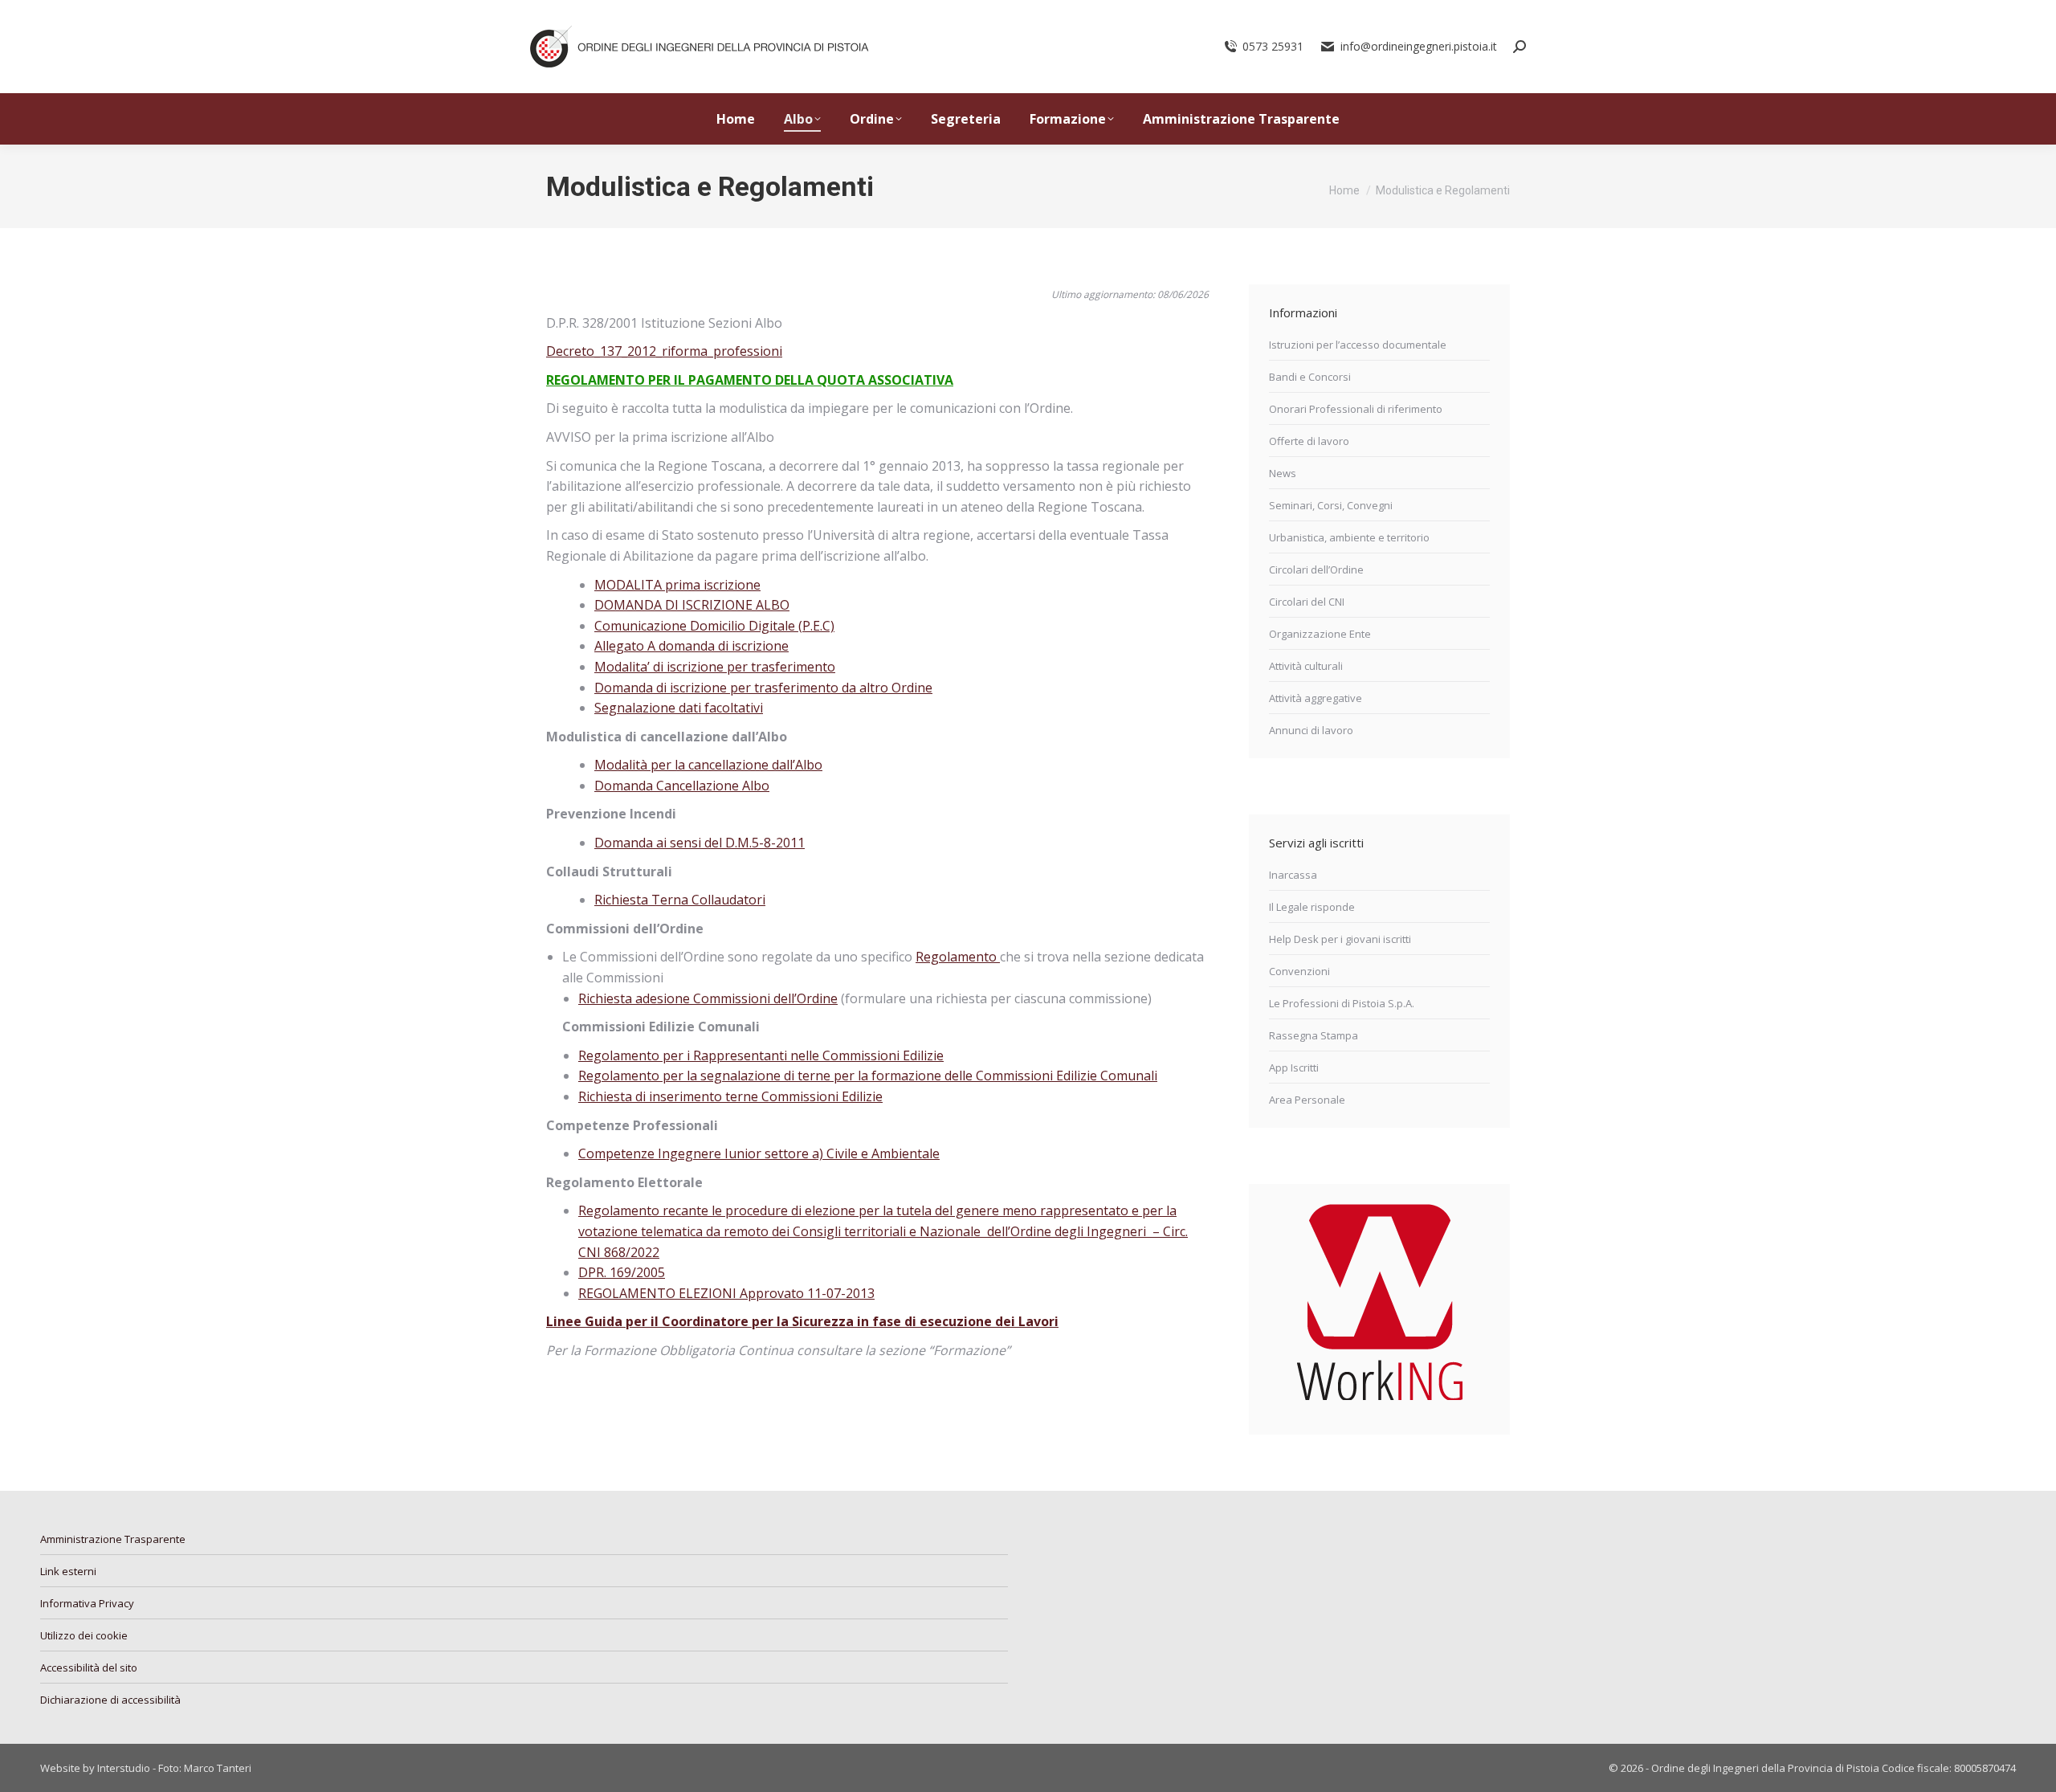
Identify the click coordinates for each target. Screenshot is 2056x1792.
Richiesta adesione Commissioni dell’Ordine (708, 998)
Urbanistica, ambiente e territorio (1349, 537)
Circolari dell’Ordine (1316, 569)
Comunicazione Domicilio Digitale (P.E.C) (714, 626)
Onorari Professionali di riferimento (1356, 409)
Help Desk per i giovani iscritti (1340, 939)
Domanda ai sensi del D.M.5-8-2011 (700, 843)
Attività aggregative (1316, 698)
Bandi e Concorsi (1310, 377)
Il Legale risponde (1312, 907)
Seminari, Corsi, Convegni (1331, 505)
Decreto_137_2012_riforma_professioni (664, 351)
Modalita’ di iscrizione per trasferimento (715, 667)
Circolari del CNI (1307, 602)
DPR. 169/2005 (622, 1272)
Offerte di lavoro (1309, 441)
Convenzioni (1299, 971)
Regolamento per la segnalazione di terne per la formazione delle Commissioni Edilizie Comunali (868, 1076)
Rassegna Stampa (1314, 1035)
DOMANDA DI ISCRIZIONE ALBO (692, 605)
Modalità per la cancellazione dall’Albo (708, 765)
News (1283, 473)
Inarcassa (1293, 875)
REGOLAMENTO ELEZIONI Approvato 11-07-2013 (726, 1293)
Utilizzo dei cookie (84, 1635)
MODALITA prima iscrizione (677, 585)
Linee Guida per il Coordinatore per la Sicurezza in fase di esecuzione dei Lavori (802, 1321)
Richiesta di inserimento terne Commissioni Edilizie (730, 1096)
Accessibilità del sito (89, 1667)
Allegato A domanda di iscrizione (691, 646)
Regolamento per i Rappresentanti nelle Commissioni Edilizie (761, 1055)
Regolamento (958, 957)
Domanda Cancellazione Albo (682, 786)
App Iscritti (1294, 1067)
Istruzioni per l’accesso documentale (1358, 345)
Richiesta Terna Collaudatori (680, 900)
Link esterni (68, 1571)
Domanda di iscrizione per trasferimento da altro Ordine (763, 688)
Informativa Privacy (87, 1603)
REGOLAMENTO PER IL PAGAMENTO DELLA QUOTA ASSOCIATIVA (750, 380)
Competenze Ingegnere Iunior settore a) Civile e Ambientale (759, 1153)
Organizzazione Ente (1320, 634)
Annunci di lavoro (1311, 730)
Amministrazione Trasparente (113, 1539)
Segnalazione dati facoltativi (679, 708)
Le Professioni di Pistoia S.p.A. (1342, 1003)
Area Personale (1307, 1100)
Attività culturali (1306, 666)
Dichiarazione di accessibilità (110, 1700)
